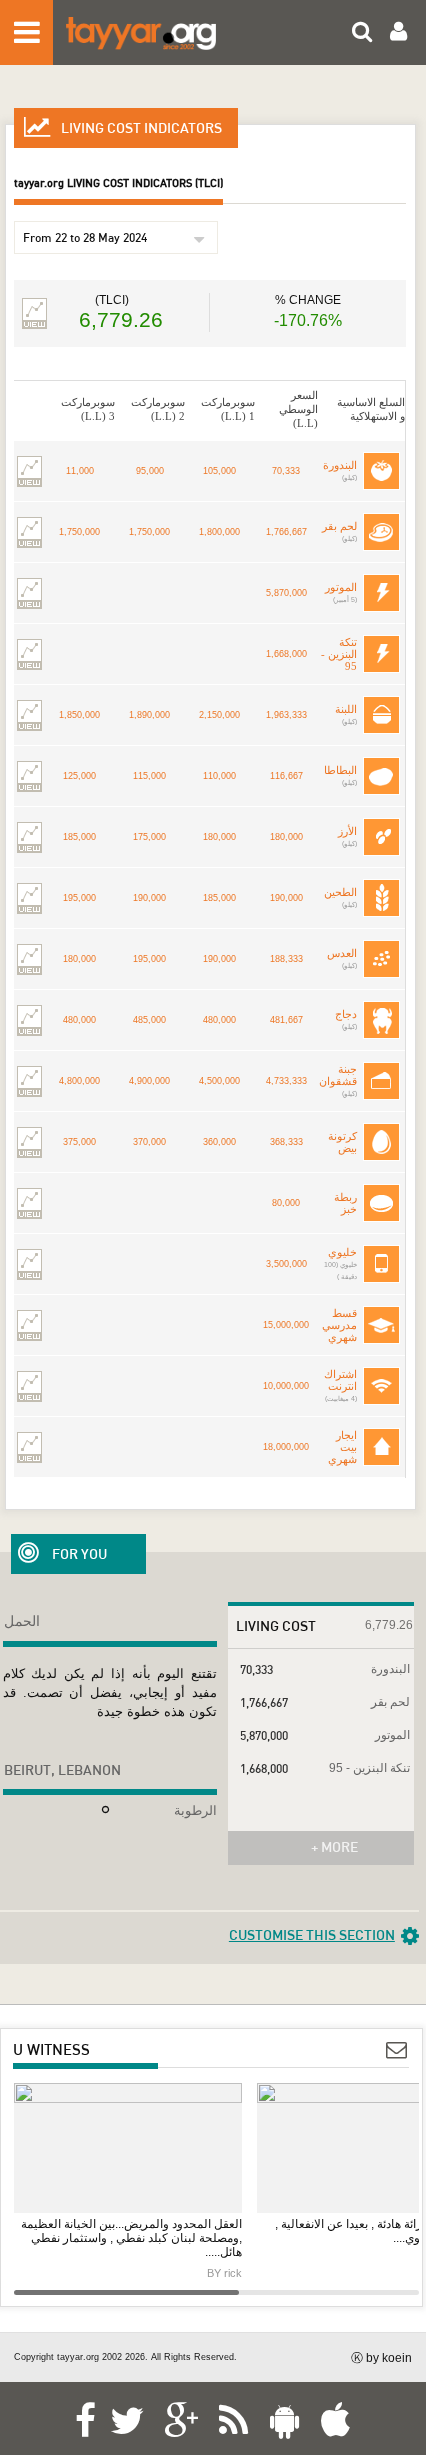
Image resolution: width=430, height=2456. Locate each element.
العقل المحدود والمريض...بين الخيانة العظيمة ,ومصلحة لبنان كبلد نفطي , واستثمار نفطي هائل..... (131, 2238)
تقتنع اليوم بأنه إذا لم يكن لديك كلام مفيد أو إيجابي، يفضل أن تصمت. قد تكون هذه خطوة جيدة (110, 1692)
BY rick (224, 2273)
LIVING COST (276, 1626)
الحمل (22, 1621)
